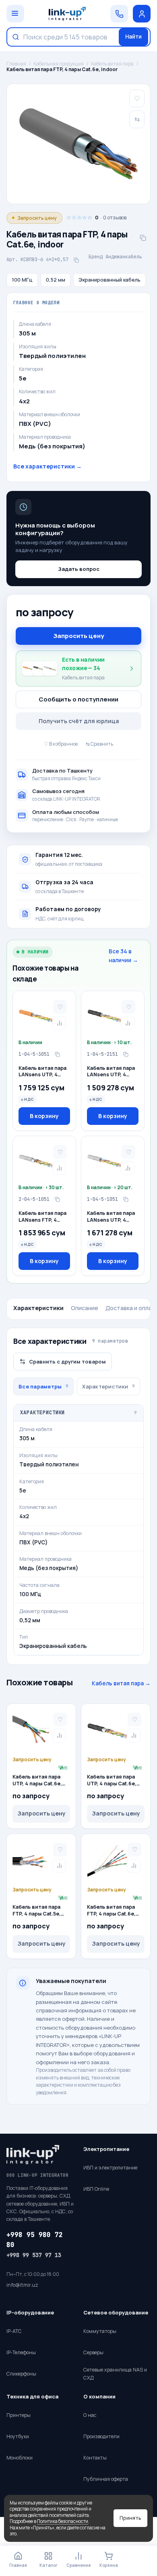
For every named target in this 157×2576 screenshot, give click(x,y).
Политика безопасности (63, 2521)
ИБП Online (96, 2189)
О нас (90, 2415)
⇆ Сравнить (99, 744)
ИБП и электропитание (110, 2168)
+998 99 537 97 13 (34, 2255)
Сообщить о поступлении (78, 699)
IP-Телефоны (21, 2352)
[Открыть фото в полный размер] (78, 144)
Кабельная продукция (59, 64)
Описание (85, 1308)
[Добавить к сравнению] (59, 1023)
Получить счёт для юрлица (79, 721)
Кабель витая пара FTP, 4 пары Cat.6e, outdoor (111, 1911)
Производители (101, 2436)
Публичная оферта (106, 2479)
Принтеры (19, 2415)
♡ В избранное (61, 744)
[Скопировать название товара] (143, 238)
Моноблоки (20, 2458)
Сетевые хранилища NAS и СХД (115, 2374)
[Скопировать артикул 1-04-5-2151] (126, 1055)
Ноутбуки (18, 2436)
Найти (133, 37)
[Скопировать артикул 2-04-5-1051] (57, 1200)
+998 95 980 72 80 (35, 2240)
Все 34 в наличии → (123, 956)
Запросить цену (79, 636)
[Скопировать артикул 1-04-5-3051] (57, 1055)
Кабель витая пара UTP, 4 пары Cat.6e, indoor (37, 1781)
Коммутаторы (100, 2331)
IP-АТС (14, 2331)
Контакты (95, 2458)
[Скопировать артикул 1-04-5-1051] (126, 1200)
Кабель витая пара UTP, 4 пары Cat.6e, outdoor (112, 1781)
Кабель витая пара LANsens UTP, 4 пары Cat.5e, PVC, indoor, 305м (111, 1217)
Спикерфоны (21, 2374)
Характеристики (38, 1308)
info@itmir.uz (22, 2285)
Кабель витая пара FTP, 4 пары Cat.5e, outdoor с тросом (37, 1911)
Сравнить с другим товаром (67, 1362)
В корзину (44, 1116)
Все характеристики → (48, 466)
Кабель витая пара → (121, 1683)
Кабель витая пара (112, 64)
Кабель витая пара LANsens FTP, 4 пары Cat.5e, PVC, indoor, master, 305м (44, 1217)
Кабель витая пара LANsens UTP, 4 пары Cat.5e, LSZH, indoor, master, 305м (44, 1072)
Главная (16, 64)
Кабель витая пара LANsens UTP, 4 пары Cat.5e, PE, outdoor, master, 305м (111, 1072)
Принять (130, 2518)
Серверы (93, 2352)
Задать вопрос (79, 569)
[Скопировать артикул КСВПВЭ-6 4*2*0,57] (76, 260)
